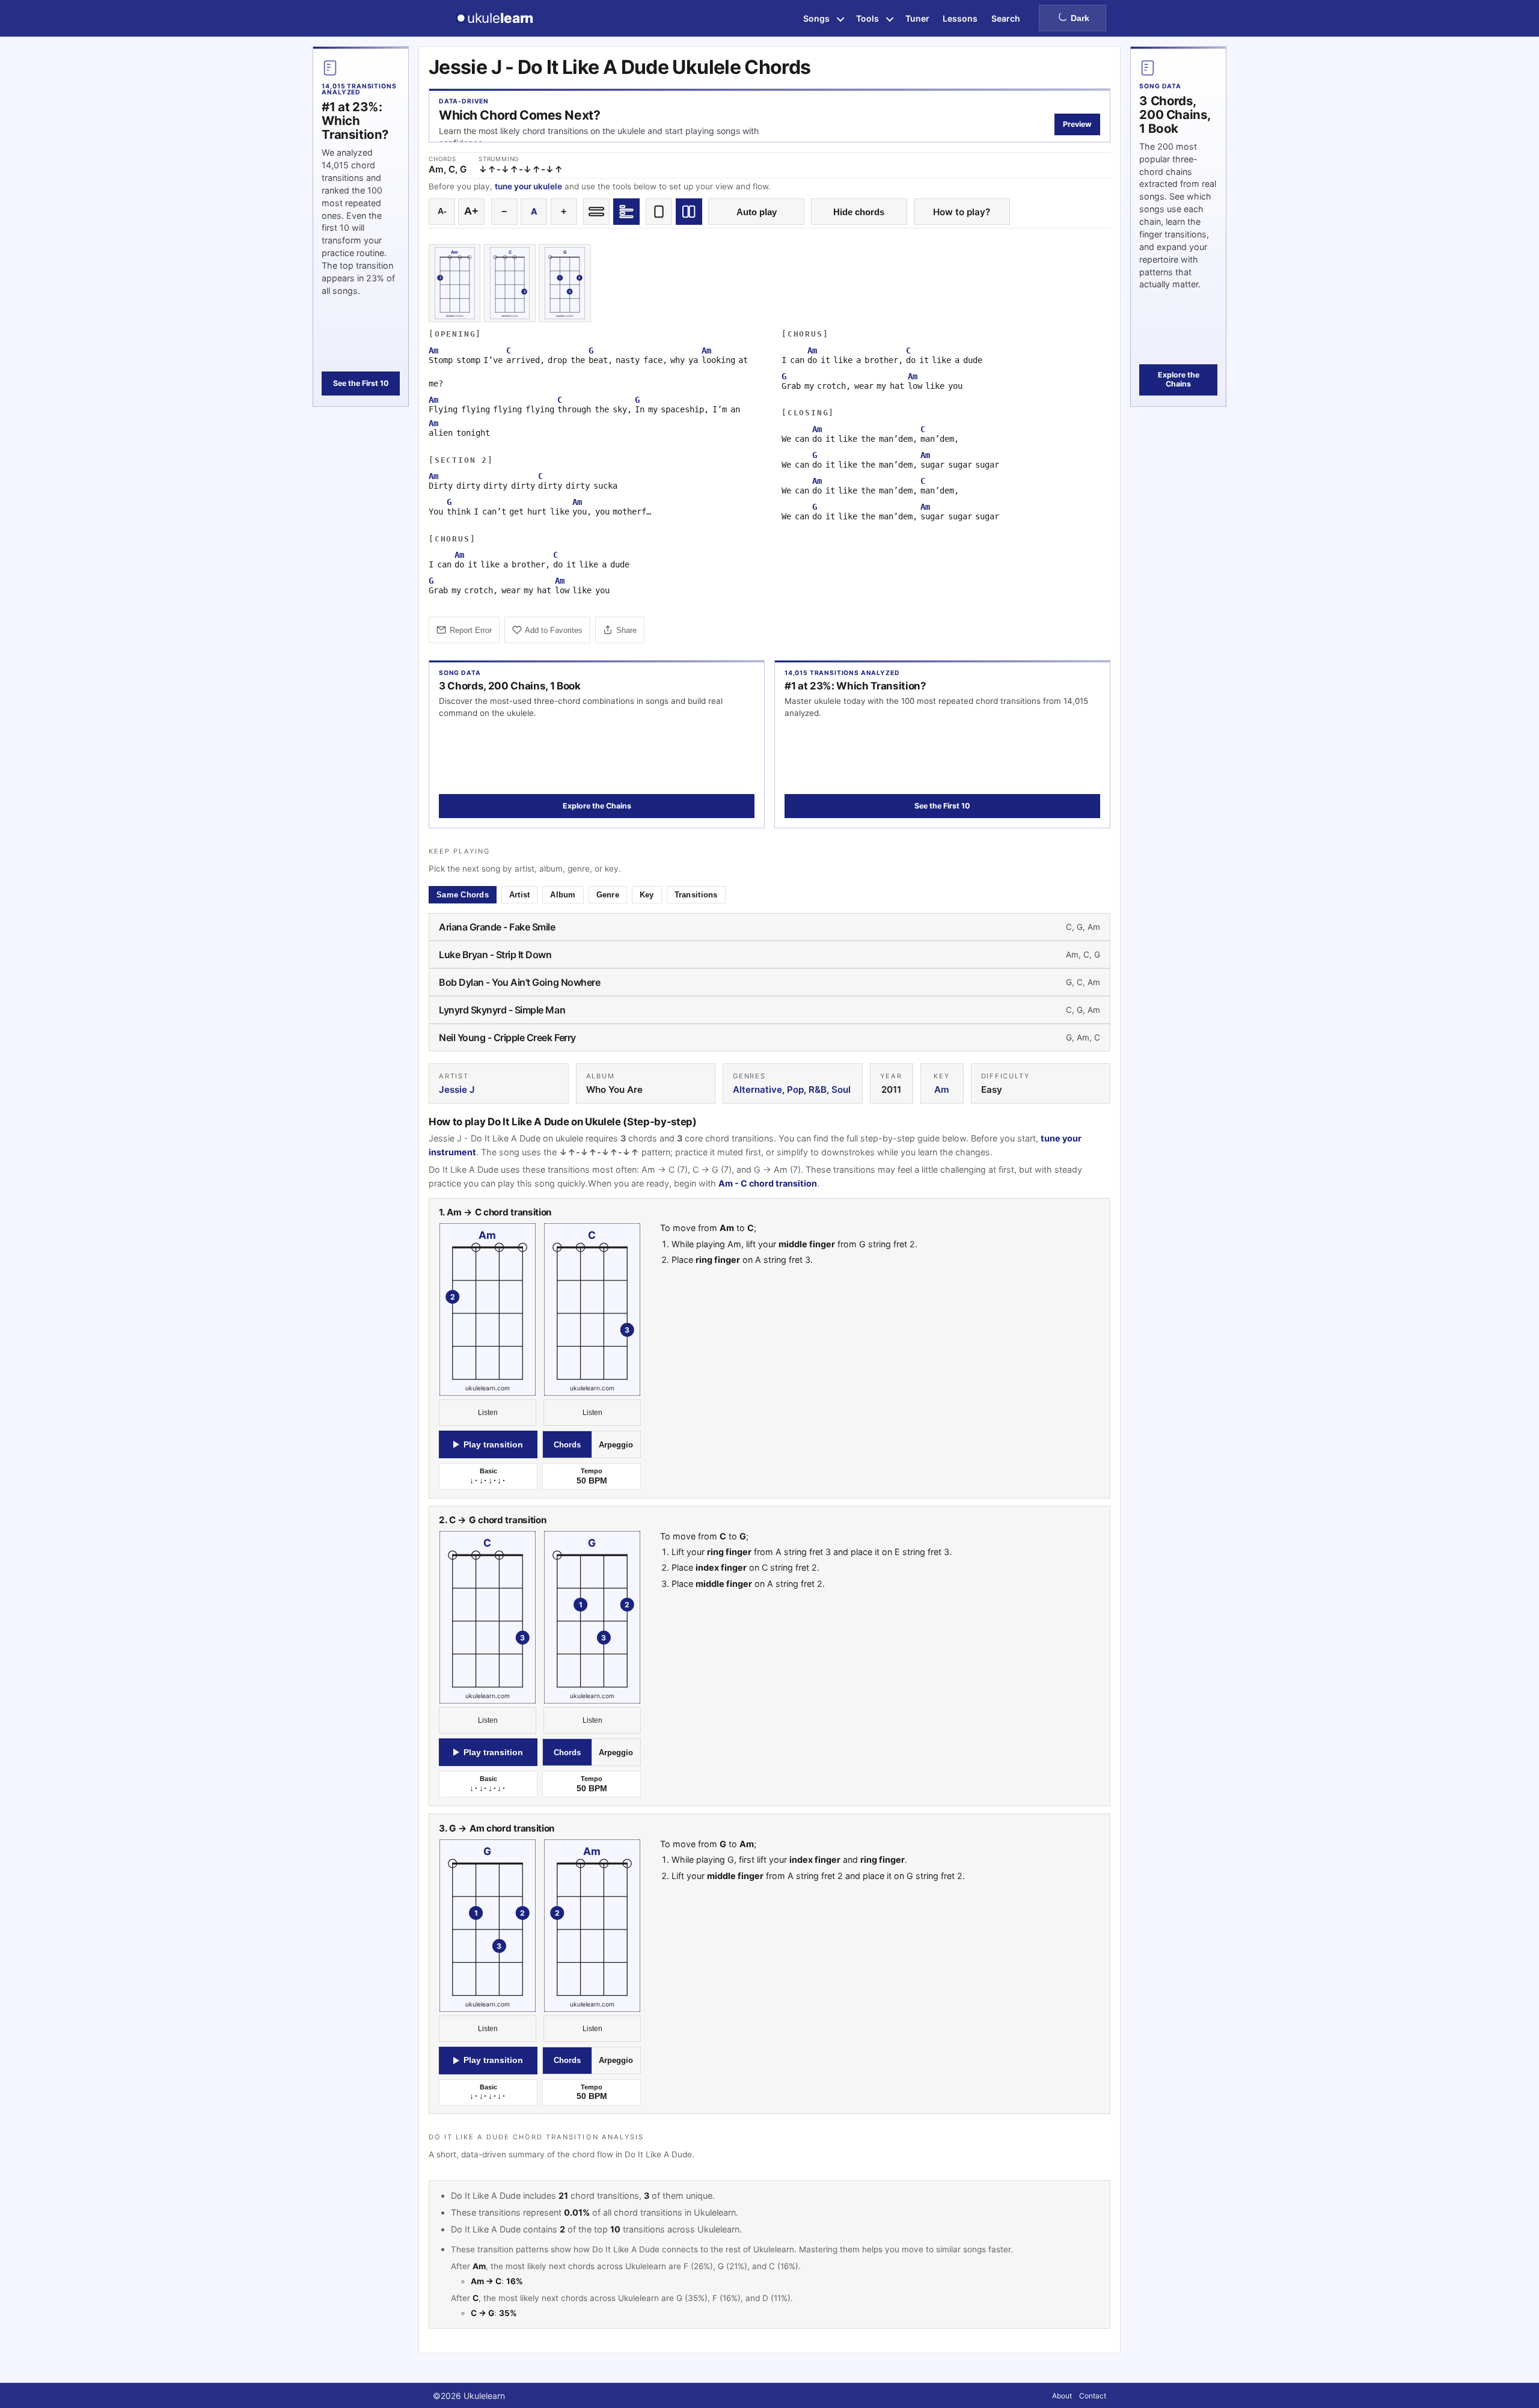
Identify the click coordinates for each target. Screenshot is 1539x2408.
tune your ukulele (528, 186)
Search (1006, 18)
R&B (818, 1089)
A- (442, 211)
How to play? (962, 212)
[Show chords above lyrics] (626, 212)
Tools (867, 18)
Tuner (917, 18)
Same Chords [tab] (463, 895)
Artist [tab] (520, 895)
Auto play (757, 212)
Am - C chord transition (768, 1184)
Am (942, 1089)
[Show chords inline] (596, 212)
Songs (816, 18)
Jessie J (457, 1089)
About (1062, 2396)
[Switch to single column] (659, 212)
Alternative (757, 1089)
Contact (1093, 2396)
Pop (795, 1089)
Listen (488, 1413)
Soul (841, 1089)
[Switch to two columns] (689, 212)
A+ (471, 211)
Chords (567, 1445)
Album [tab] (563, 895)
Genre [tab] (608, 895)
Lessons (960, 18)
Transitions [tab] (696, 895)
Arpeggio (616, 1445)
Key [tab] (647, 895)
